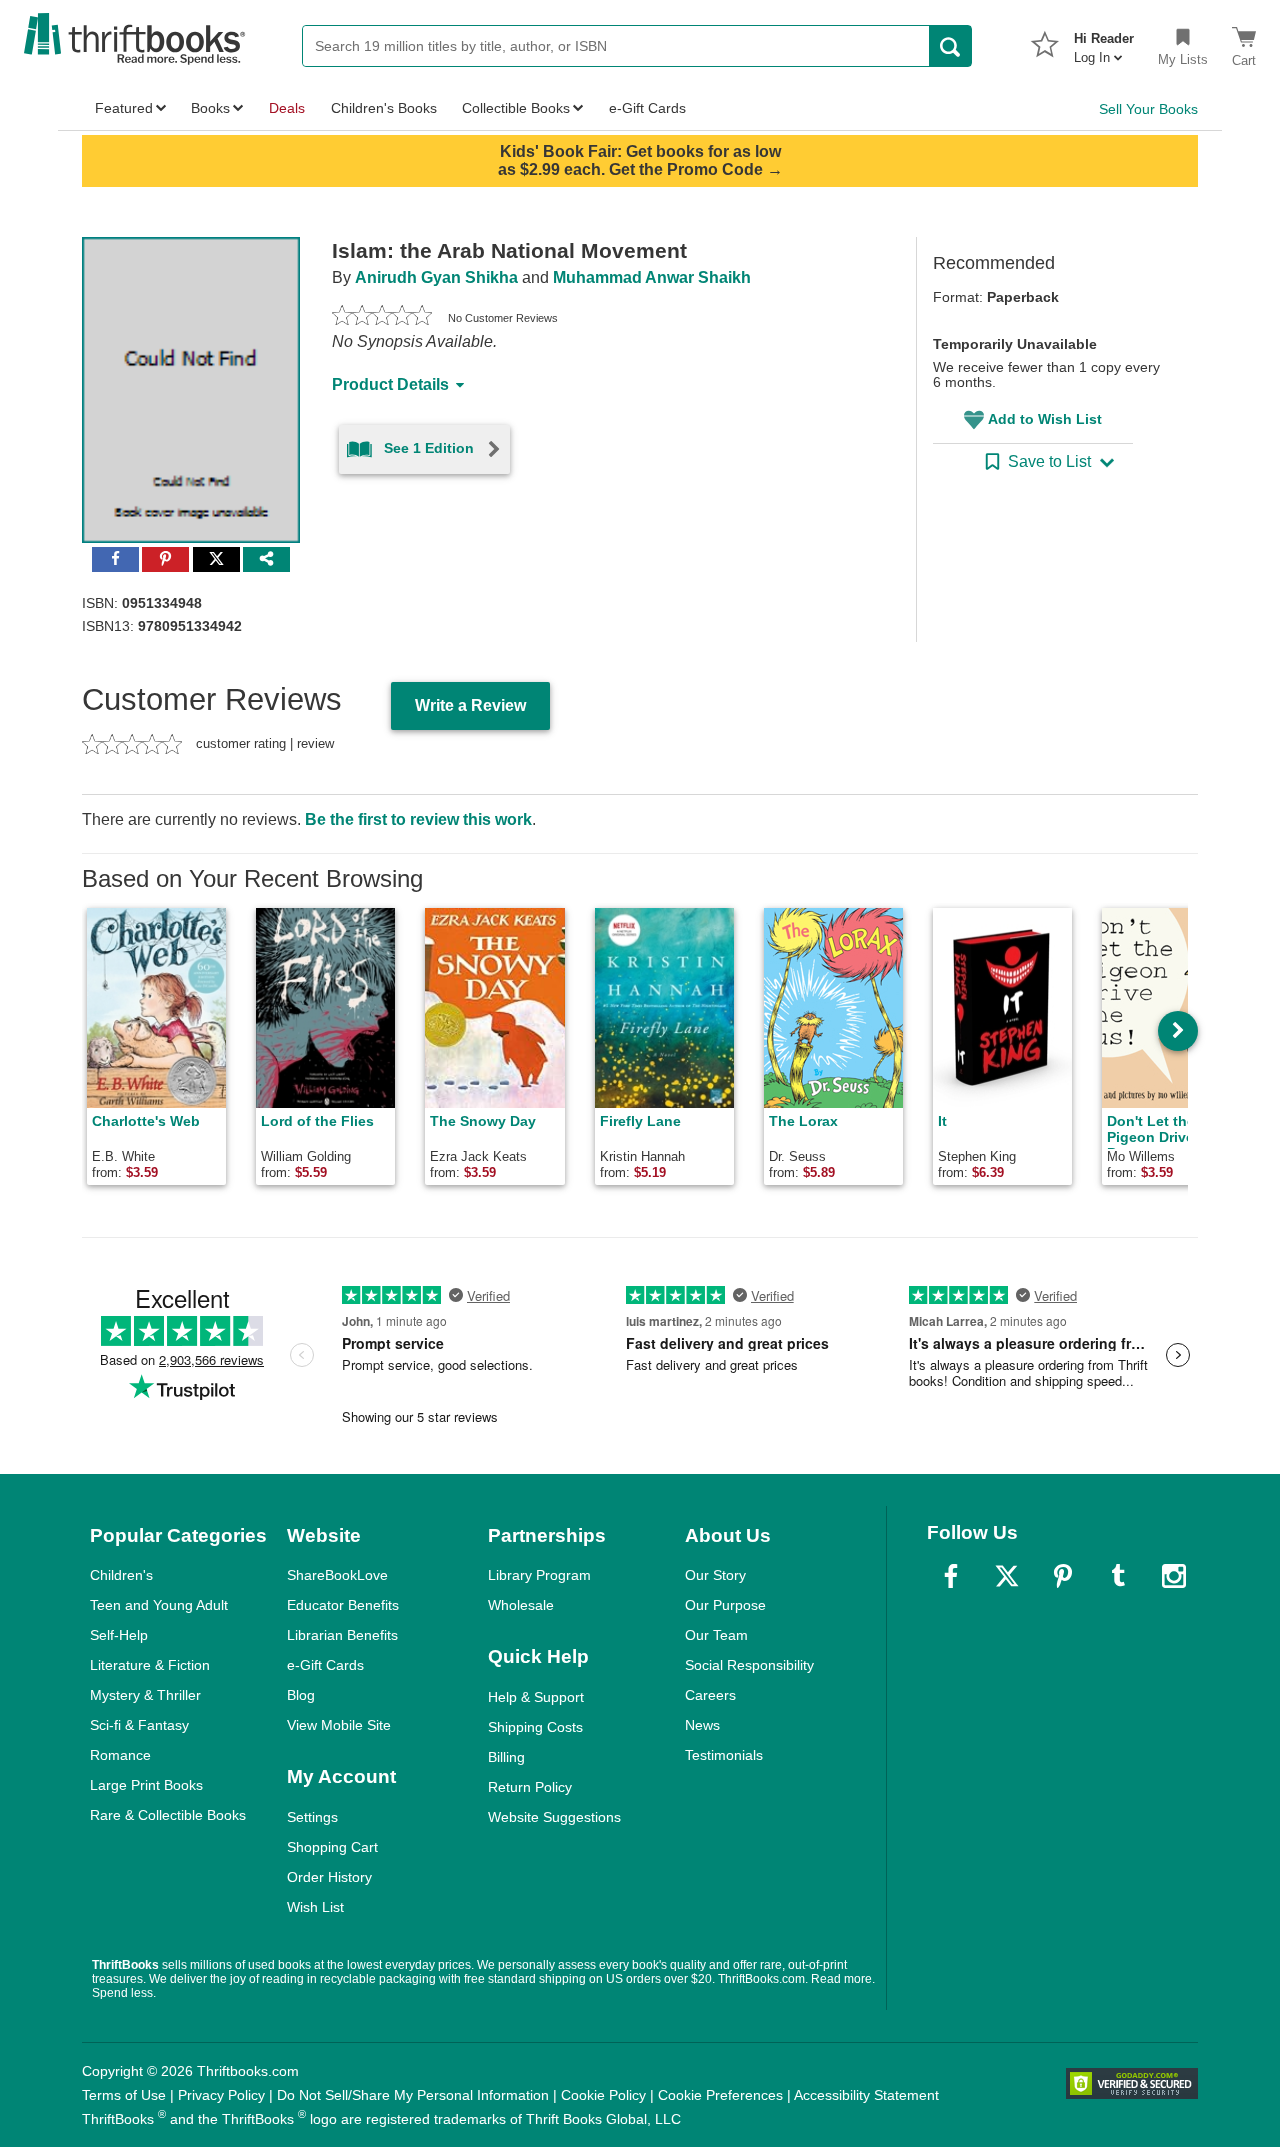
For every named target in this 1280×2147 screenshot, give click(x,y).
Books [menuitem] (210, 108)
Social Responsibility (749, 1665)
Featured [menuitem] (124, 108)
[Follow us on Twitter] (1007, 1576)
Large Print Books (146, 1785)
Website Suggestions (554, 1817)
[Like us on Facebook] (951, 1576)
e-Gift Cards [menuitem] (647, 108)
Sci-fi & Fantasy (139, 1725)
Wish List (315, 1907)
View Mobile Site (339, 1725)
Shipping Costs (535, 1727)
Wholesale (521, 1605)
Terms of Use (124, 2095)
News (702, 1725)
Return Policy (530, 1787)
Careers (710, 1695)
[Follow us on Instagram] (1174, 1576)
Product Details (390, 384)
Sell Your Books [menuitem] (1148, 109)
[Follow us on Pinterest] (1063, 1576)
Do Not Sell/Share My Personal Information (413, 2095)
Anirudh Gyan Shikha (436, 277)
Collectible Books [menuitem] (516, 108)
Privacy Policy (221, 2095)
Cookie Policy (603, 2095)
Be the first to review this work (418, 819)
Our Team (716, 1635)
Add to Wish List (1045, 419)
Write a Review (470, 705)
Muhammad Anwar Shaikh (652, 277)
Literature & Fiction (150, 1665)
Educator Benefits (343, 1605)
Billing (506, 1757)
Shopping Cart (332, 1847)
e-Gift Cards (325, 1665)
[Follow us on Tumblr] (1118, 1576)
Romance (120, 1755)
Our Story (715, 1575)
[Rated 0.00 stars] (382, 318)
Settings (312, 1817)
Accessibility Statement (866, 2095)
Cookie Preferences (720, 2095)
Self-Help (119, 1635)
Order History (329, 1877)
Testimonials (724, 1755)
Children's (121, 1575)
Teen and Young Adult (159, 1605)
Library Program (539, 1575)
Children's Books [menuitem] (384, 108)
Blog (301, 1695)
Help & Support (536, 1697)
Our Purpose (725, 1605)
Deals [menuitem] (287, 108)
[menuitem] (1104, 42)
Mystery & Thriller (145, 1695)
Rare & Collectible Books (168, 1815)
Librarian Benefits (342, 1635)
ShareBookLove (337, 1575)
